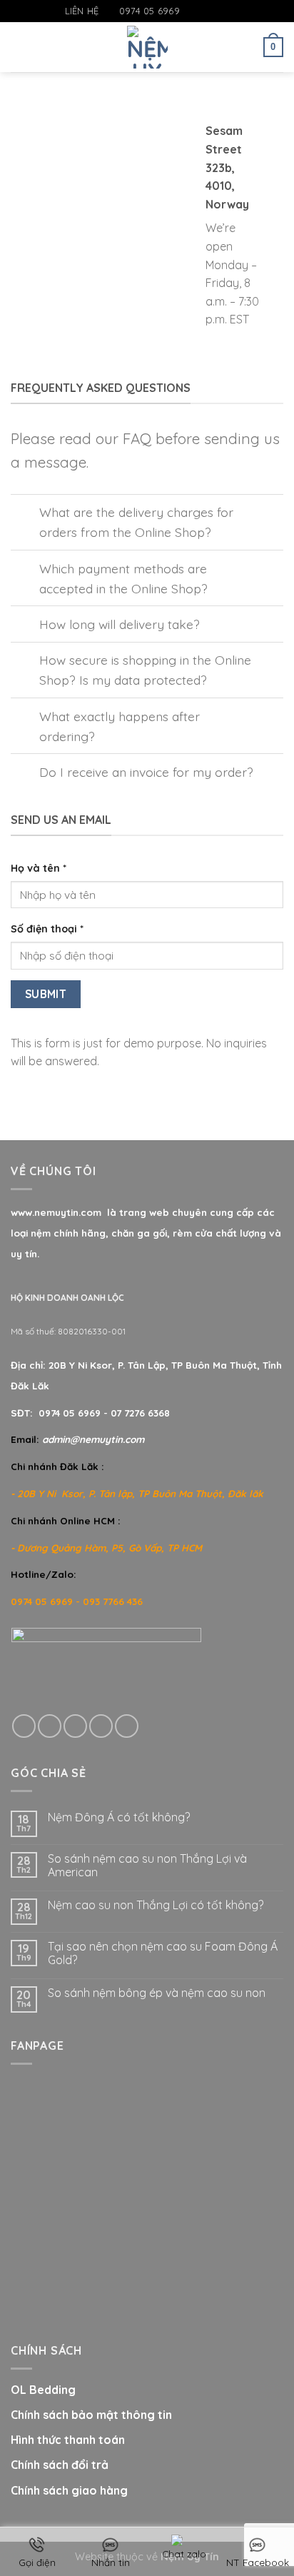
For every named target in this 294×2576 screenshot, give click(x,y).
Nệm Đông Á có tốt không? (119, 1817)
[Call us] (101, 1726)
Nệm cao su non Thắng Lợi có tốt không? (156, 1905)
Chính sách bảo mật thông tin (91, 2415)
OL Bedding (43, 2390)
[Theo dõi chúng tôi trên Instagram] (206, 11)
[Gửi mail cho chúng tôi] (219, 11)
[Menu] (19, 47)
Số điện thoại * (47, 929)
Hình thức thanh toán (68, 2440)
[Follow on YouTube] (233, 11)
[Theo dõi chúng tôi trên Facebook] (191, 11)
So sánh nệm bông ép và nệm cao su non (157, 1993)
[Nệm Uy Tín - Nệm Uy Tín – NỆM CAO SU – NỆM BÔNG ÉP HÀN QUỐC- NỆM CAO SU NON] (147, 47)
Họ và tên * (39, 868)
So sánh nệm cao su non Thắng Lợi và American (147, 1866)
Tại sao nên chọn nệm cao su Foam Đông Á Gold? (163, 1953)
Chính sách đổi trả (60, 2465)
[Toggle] (25, 514)
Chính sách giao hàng (69, 2490)
